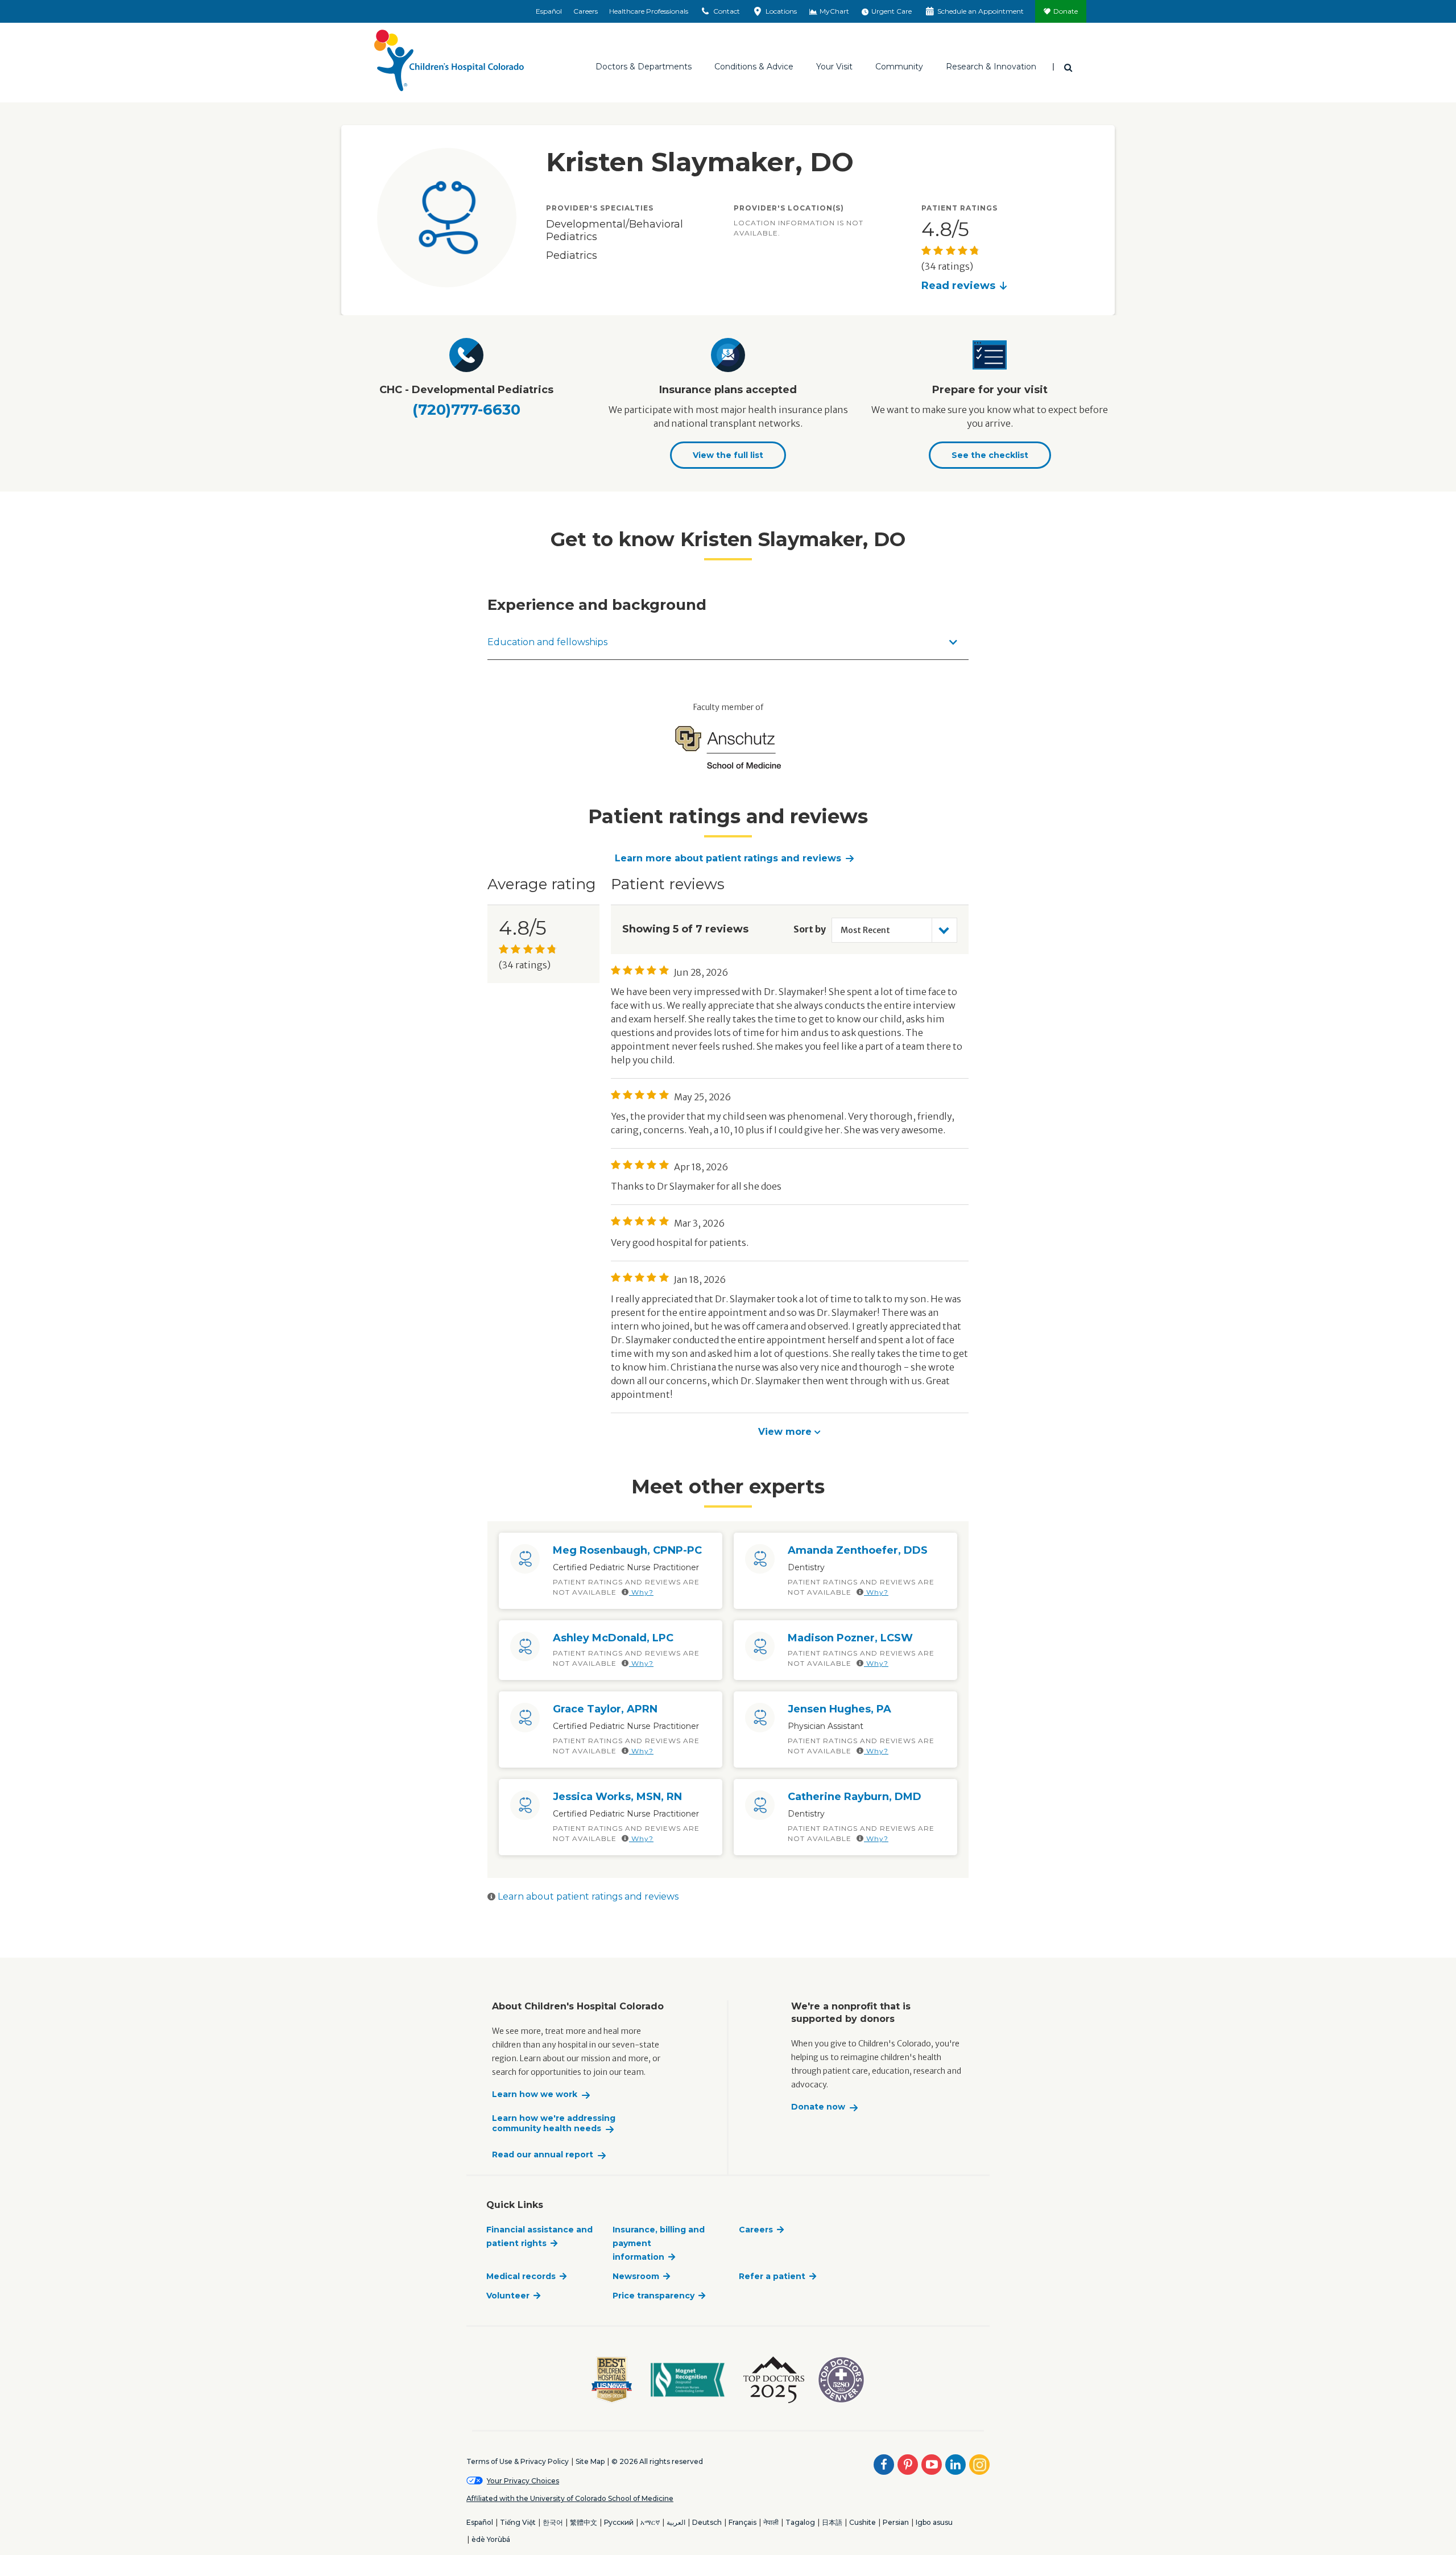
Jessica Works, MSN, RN (617, 1797)
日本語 (832, 2522)
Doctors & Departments (644, 67)
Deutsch (707, 2522)
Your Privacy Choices (523, 2481)
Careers (586, 11)
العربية (676, 2522)
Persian (896, 2522)
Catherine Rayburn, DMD (855, 1797)
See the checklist (990, 455)
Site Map (590, 2461)
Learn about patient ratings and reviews (587, 1896)
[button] (789, 1431)
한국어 (553, 2522)
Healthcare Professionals (649, 11)
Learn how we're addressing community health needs (554, 2123)
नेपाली (771, 2522)
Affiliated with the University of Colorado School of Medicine (570, 2498)
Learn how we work (535, 2094)
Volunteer (508, 2296)
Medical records (521, 2276)
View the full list (728, 455)
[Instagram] (979, 2465)
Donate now (818, 2107)
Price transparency (653, 2296)
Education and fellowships (547, 642)
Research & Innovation (991, 67)
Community (899, 67)
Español (549, 11)
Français (743, 2522)
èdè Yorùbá (491, 2539)
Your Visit (834, 67)
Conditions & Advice (754, 67)
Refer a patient (772, 2276)
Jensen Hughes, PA (839, 1709)
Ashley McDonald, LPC (613, 1638)
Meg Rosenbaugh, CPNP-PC (627, 1550)
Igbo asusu (934, 2522)
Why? (641, 1592)
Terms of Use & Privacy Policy (518, 2461)
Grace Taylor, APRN (605, 1709)
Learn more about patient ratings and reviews (728, 858)
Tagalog (800, 2522)
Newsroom (636, 2276)
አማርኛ (650, 2522)
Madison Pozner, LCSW (850, 1638)
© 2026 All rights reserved (657, 2461)
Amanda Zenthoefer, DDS (858, 1550)
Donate (1066, 11)
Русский (619, 2522)
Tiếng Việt (518, 2522)
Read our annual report (543, 2155)
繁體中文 (584, 2522)
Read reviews (958, 286)
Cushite (863, 2522)
